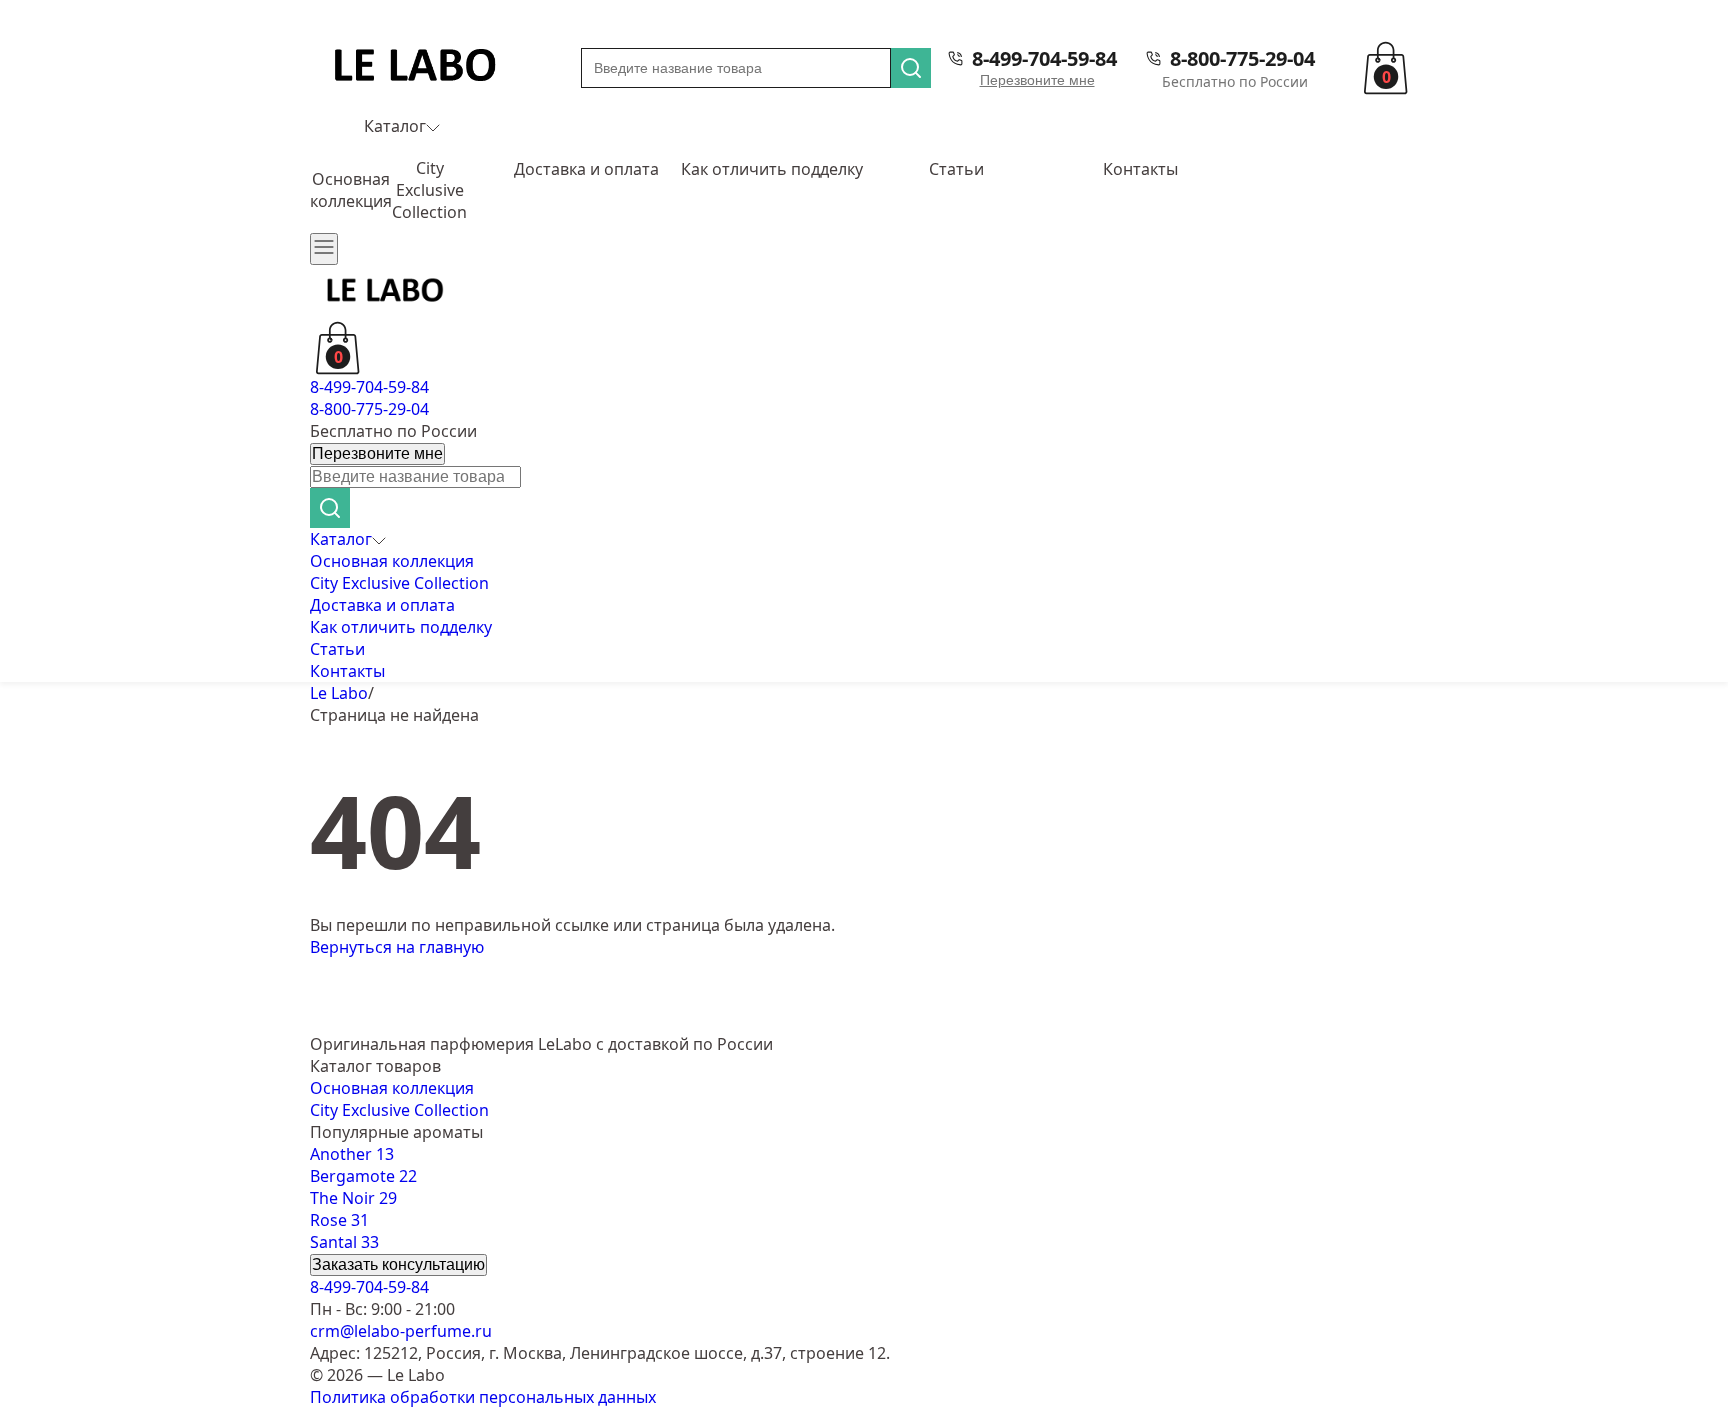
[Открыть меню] (324, 249)
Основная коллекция (351, 190)
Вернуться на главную (397, 947)
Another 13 (352, 1154)
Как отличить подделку (772, 169)
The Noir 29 (353, 1198)
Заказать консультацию (398, 1264)
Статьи (956, 169)
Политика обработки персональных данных (483, 1397)
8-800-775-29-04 (1242, 58)
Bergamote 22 (363, 1176)
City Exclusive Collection (429, 190)
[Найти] (911, 68)
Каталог (395, 126)
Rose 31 (339, 1220)
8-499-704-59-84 (1044, 58)
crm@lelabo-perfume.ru (401, 1331)
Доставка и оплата (586, 169)
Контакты (1140, 169)
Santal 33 (344, 1242)
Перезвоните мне (1037, 80)
